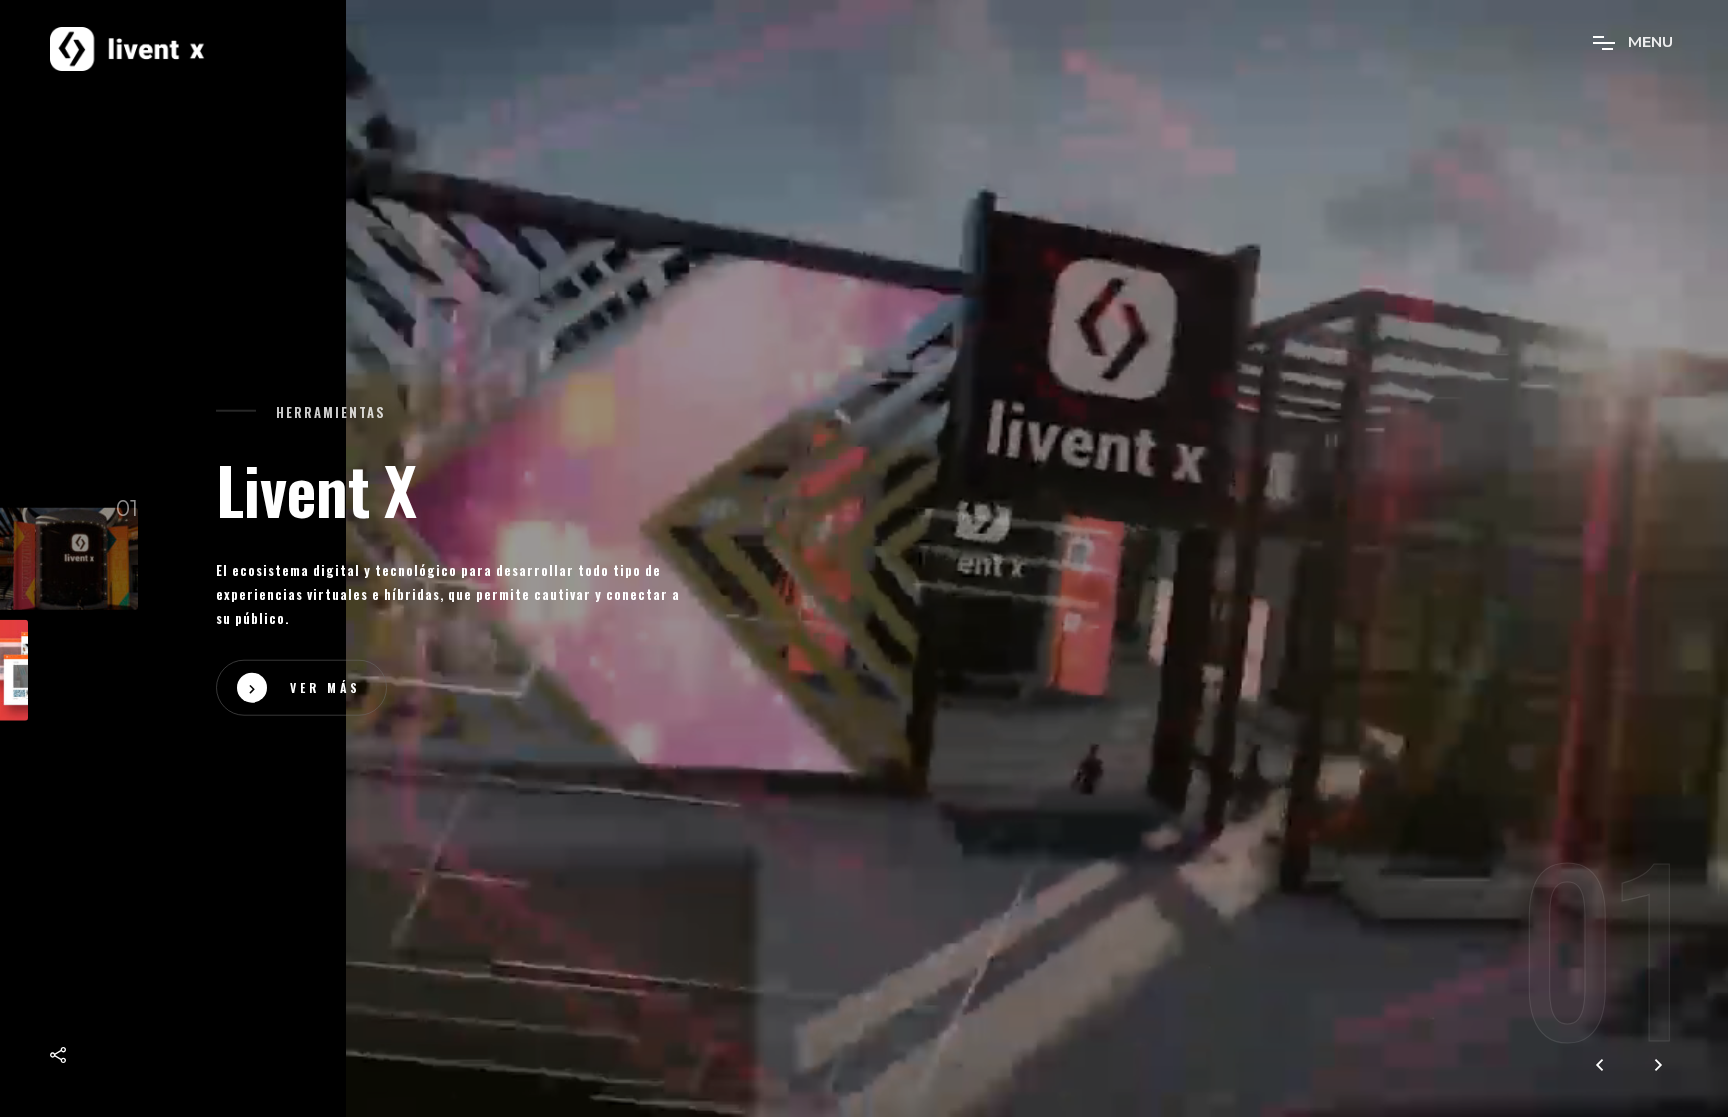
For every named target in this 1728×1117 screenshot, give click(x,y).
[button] (1658, 1066)
